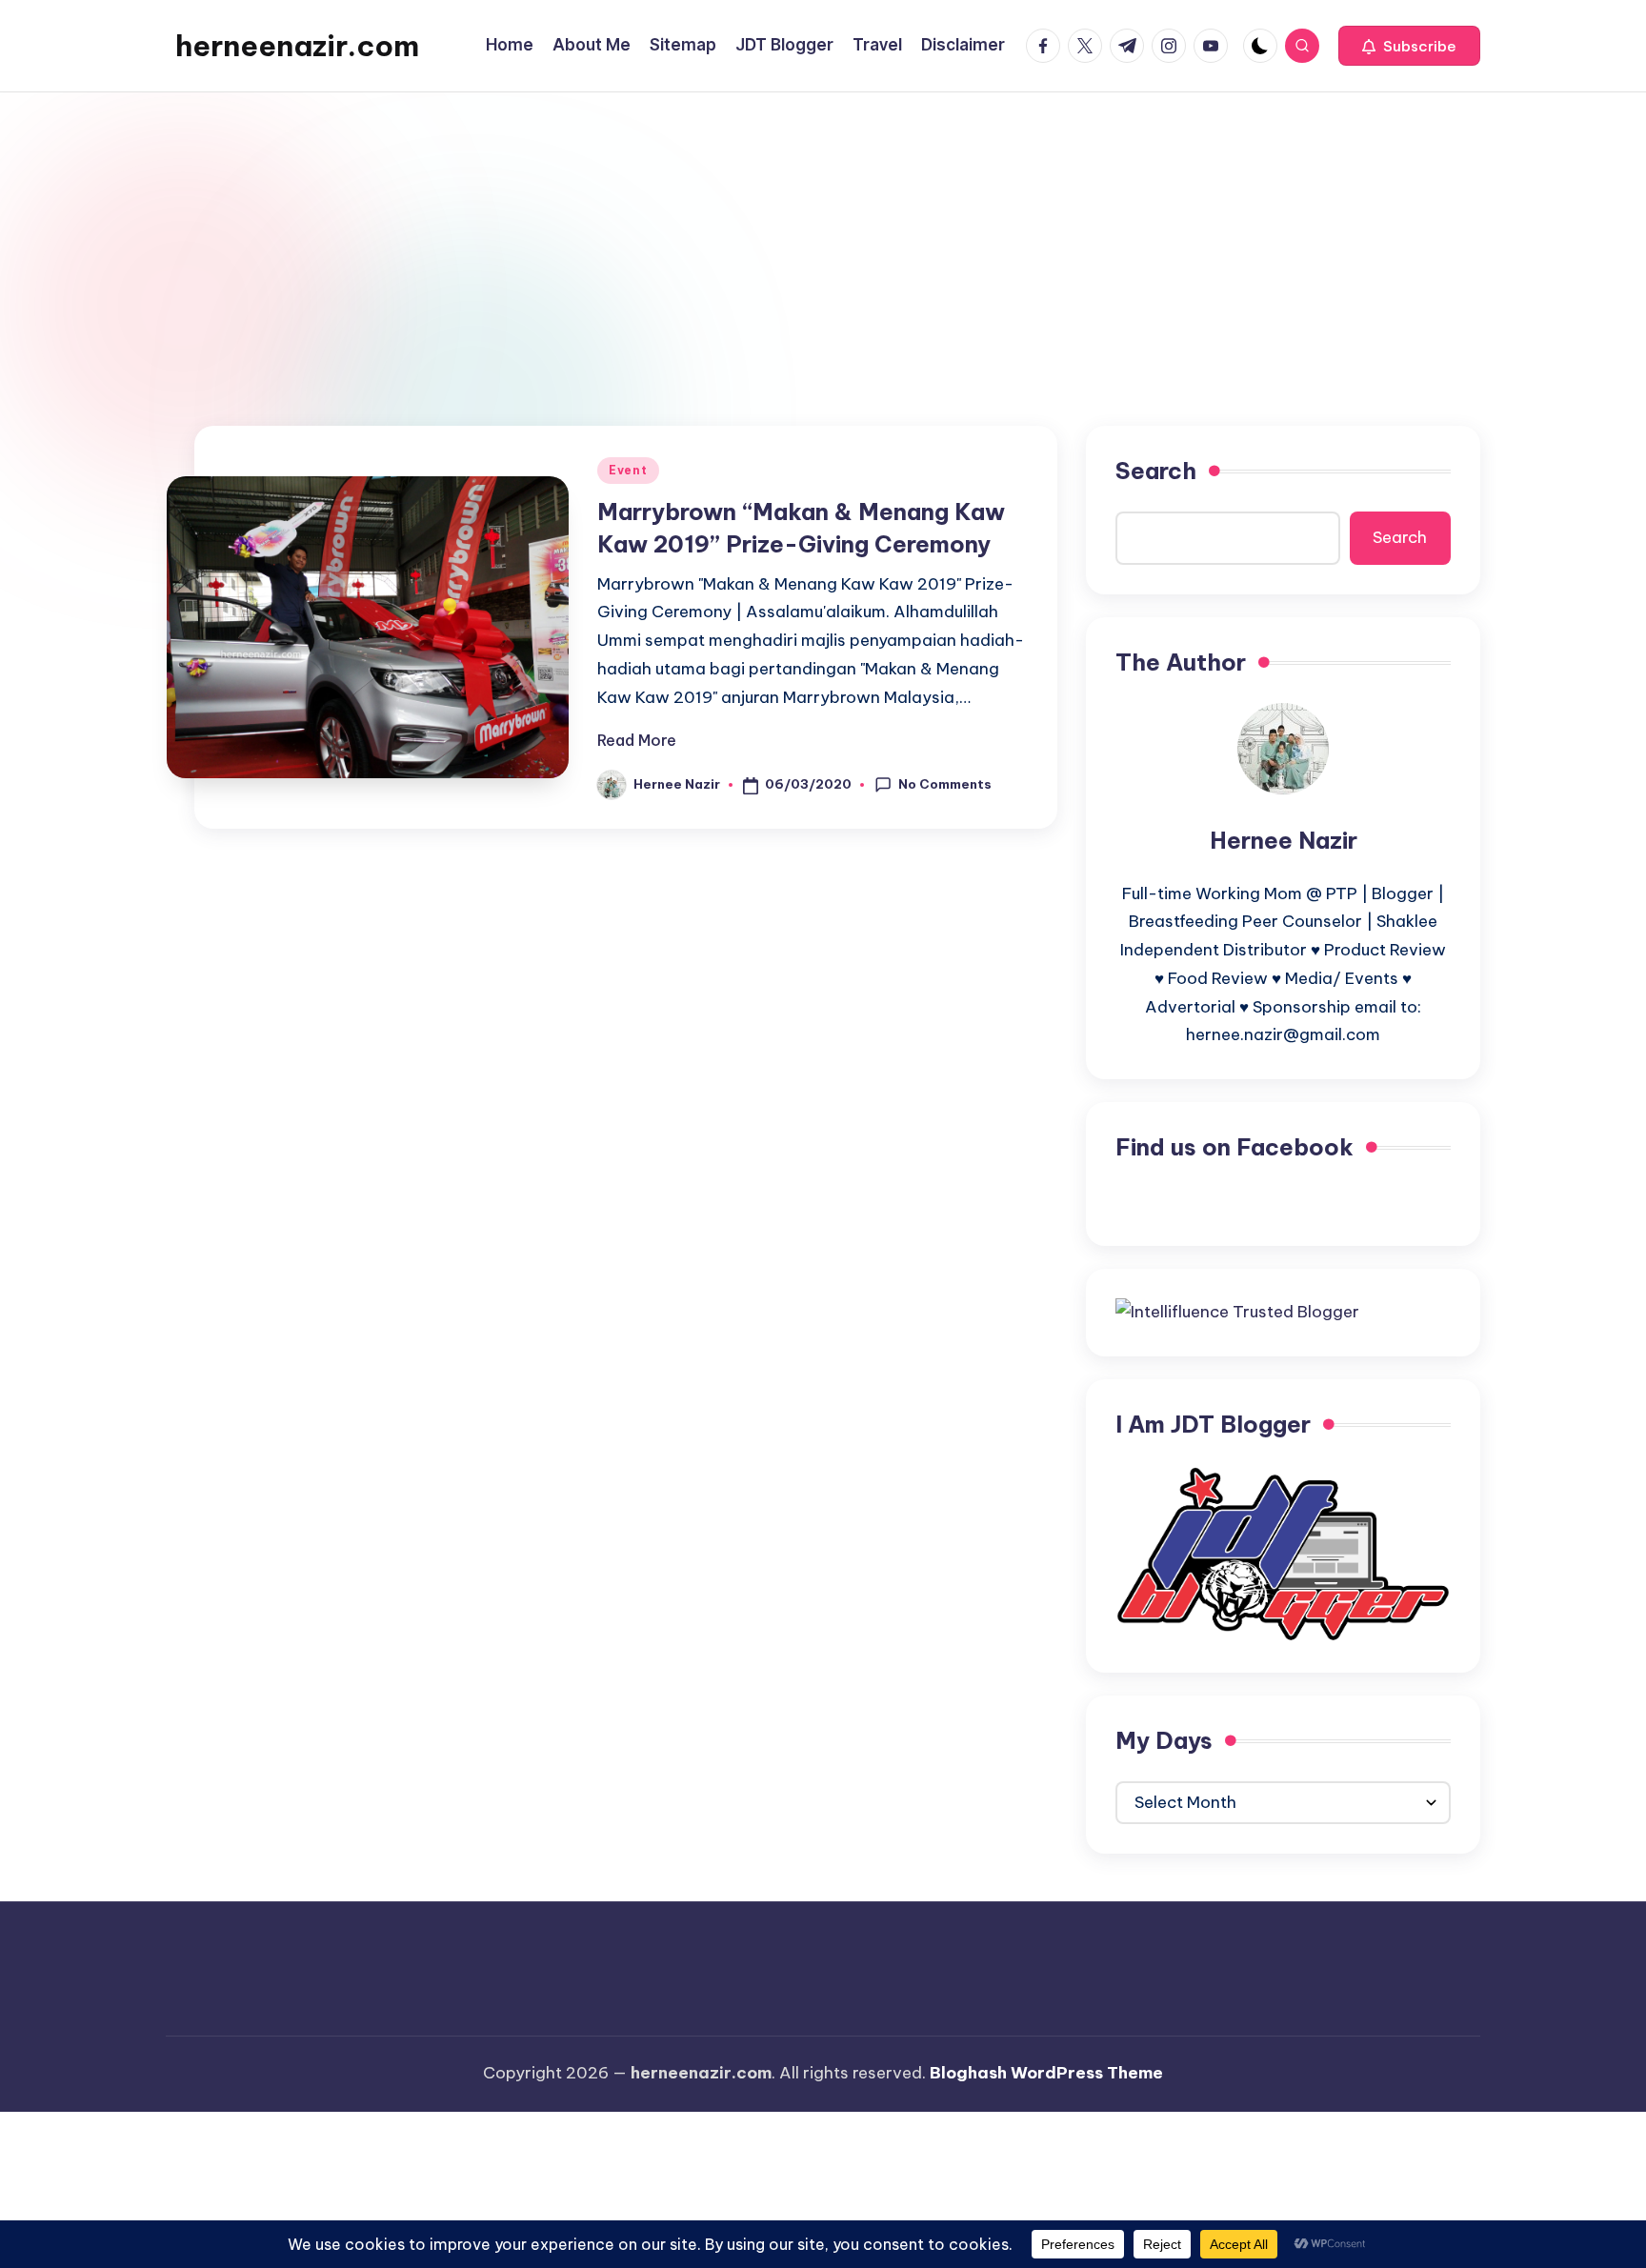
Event (628, 470)
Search (1156, 471)
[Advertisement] (823, 235)
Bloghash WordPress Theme (1046, 2073)
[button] (1409, 46)
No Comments (945, 784)
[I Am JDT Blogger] (1283, 1553)
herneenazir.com (297, 46)
